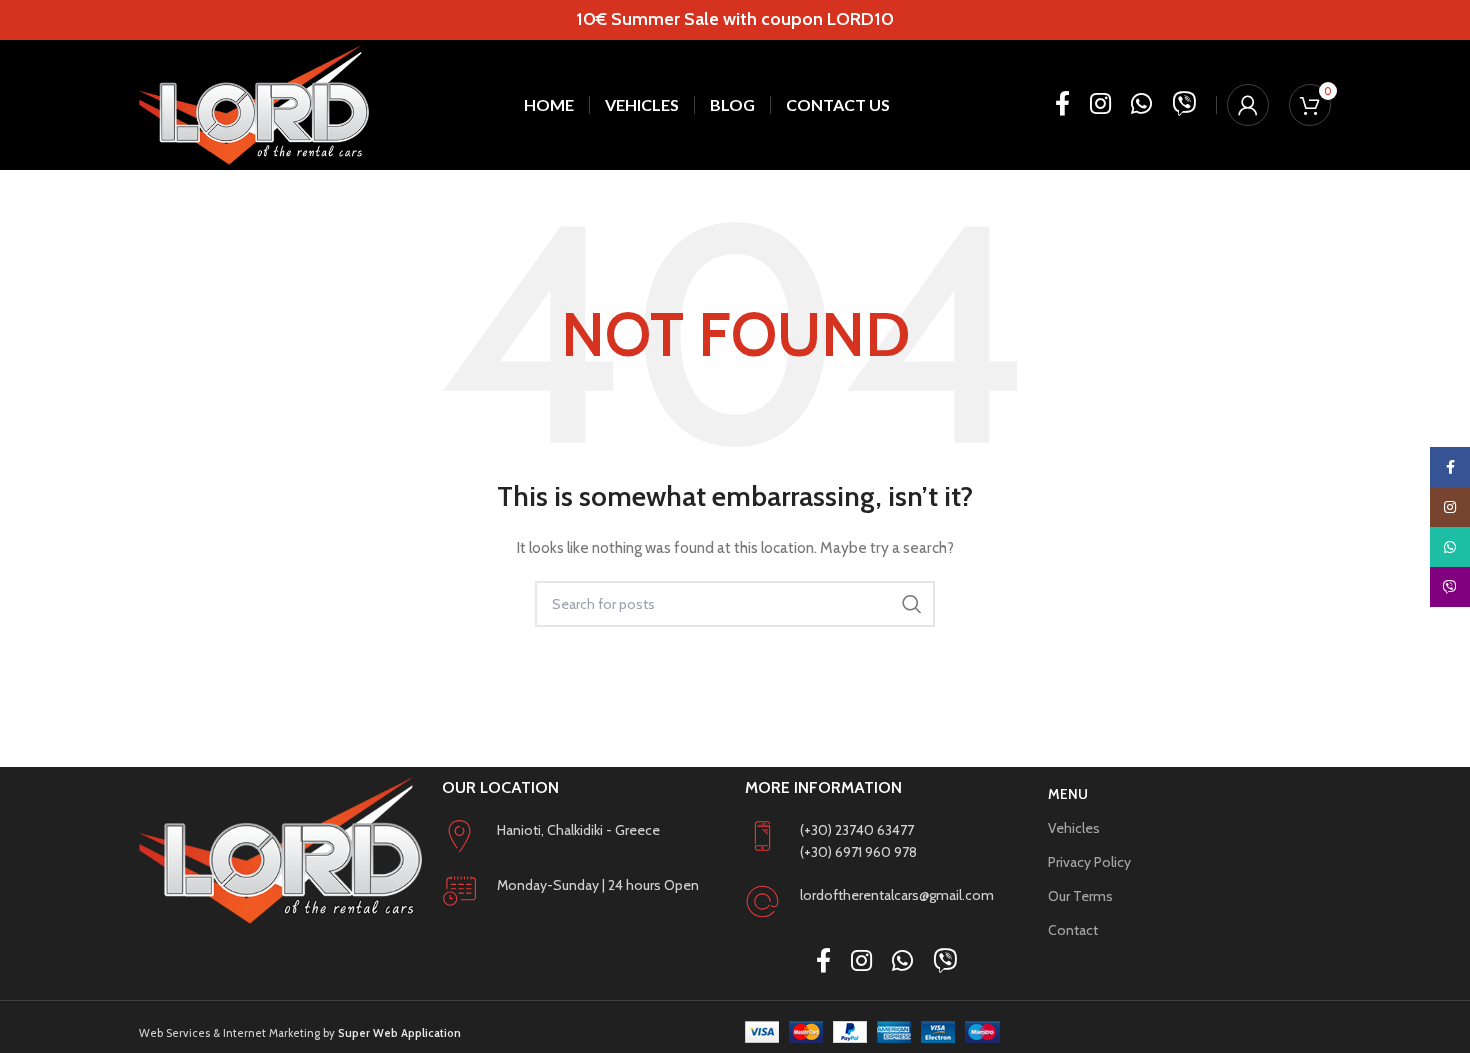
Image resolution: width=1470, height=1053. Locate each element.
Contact (1073, 930)
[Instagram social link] (1100, 105)
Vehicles (1074, 828)
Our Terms (1080, 896)
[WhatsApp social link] (1141, 105)
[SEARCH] (912, 604)
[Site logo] (254, 105)
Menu (1068, 794)
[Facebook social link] (1062, 105)
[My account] (1248, 105)
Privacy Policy (1089, 862)
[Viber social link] (1184, 105)
